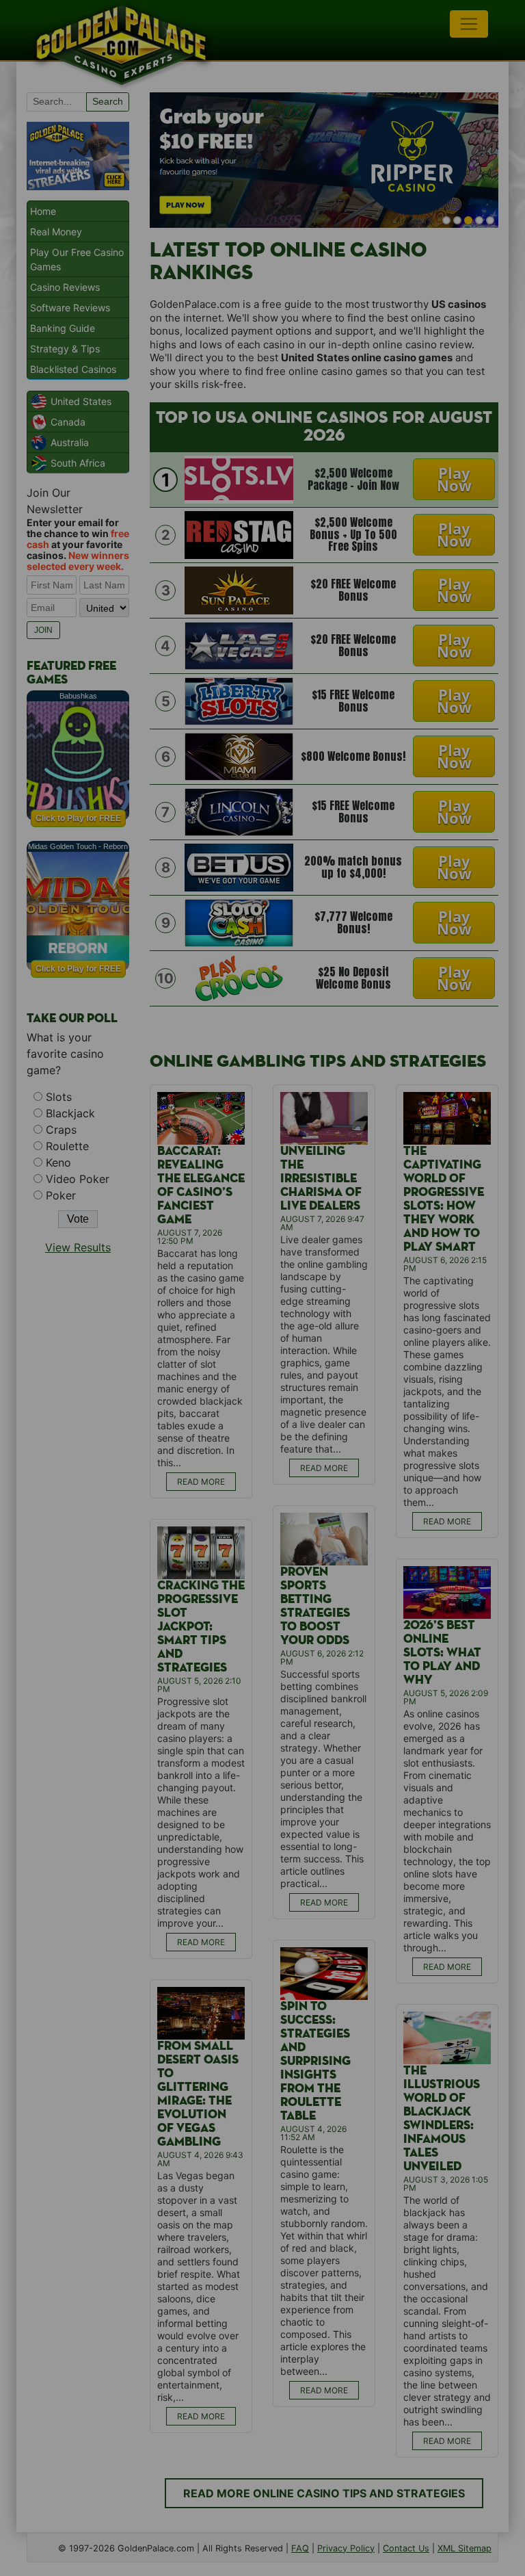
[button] (263, 1235)
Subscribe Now (262, 1348)
